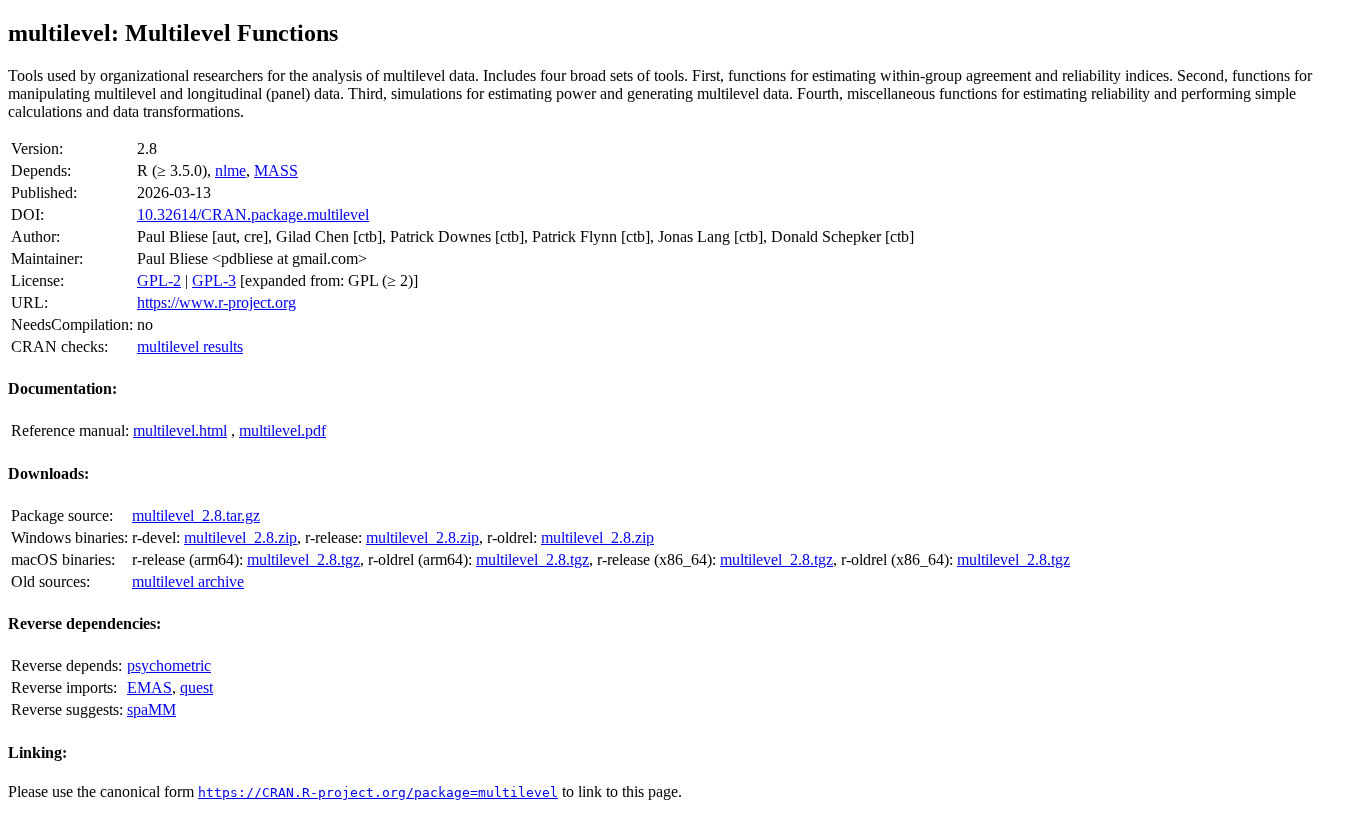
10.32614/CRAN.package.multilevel (253, 214)
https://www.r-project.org (216, 302)
